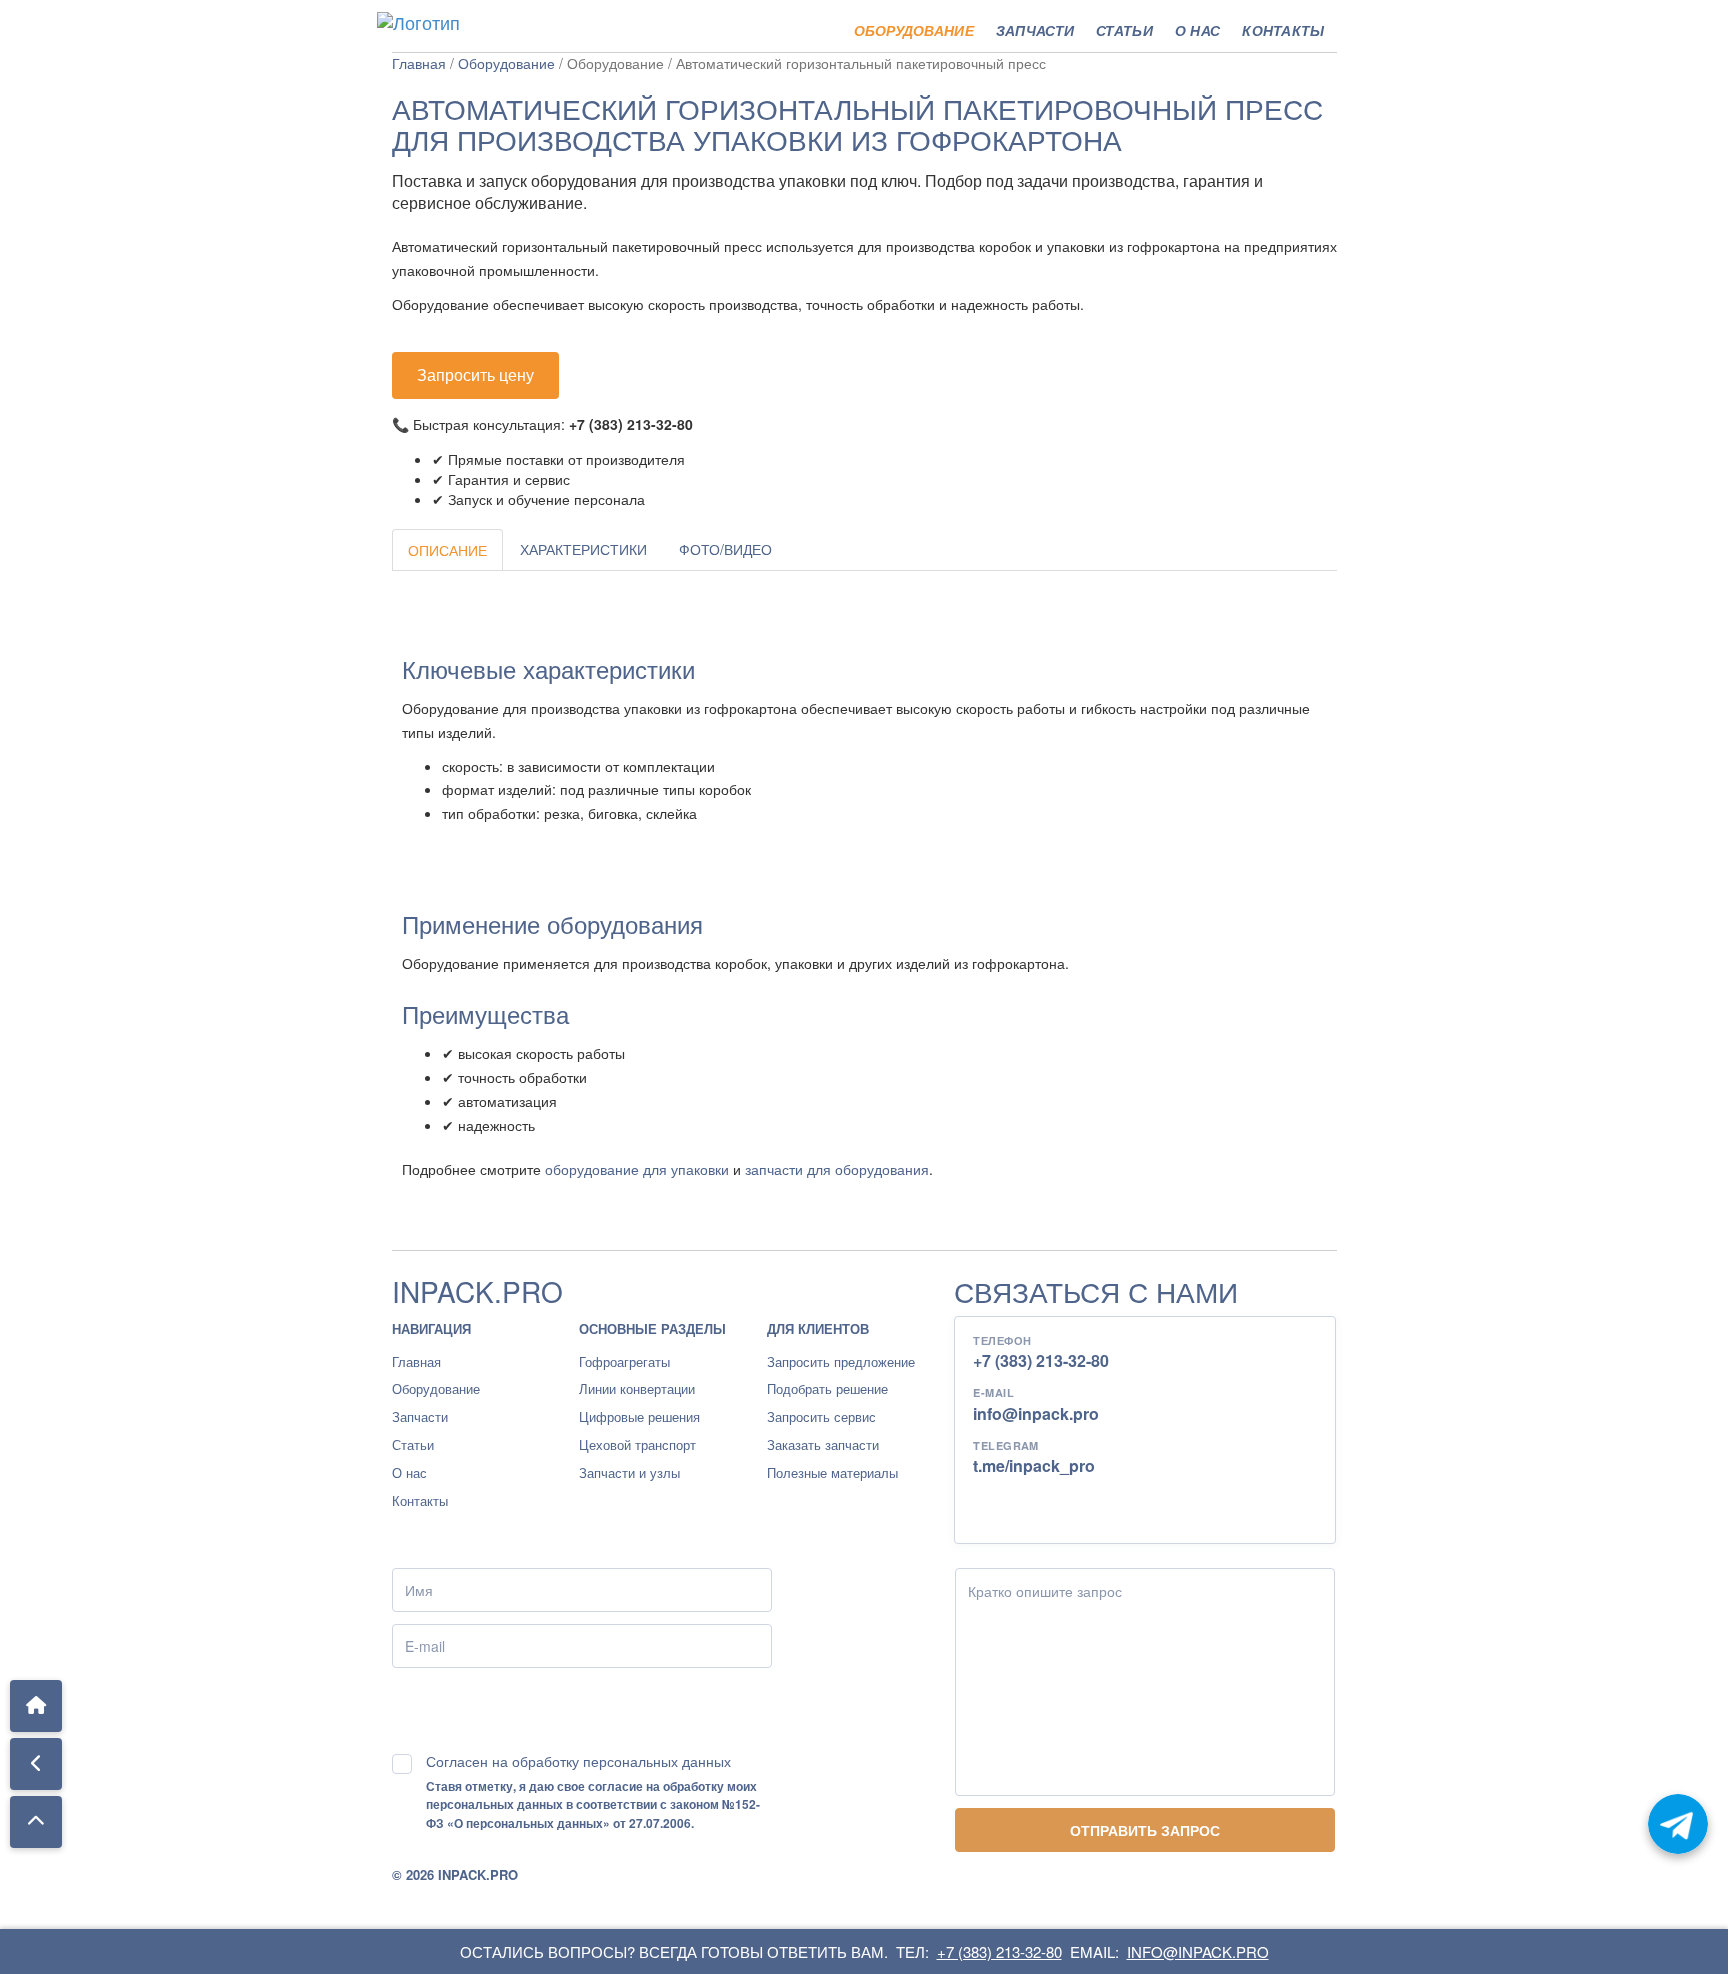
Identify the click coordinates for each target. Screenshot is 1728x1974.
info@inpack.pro (1036, 1413)
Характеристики (583, 549)
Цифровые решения (639, 1416)
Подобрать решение (827, 1388)
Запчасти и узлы (629, 1472)
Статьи (1124, 30)
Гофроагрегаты (624, 1361)
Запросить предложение (841, 1361)
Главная (419, 63)
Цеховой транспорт (637, 1444)
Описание (447, 550)
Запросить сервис (821, 1416)
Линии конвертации (637, 1388)
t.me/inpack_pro (1034, 1465)
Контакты (1283, 30)
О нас (1197, 30)
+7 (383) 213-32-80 (1041, 1360)
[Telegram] (1678, 1824)
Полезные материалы (832, 1472)
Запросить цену (475, 374)
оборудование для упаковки (637, 1169)
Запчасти (1035, 30)
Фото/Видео (725, 549)
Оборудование (914, 30)
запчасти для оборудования (837, 1169)
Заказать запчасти (823, 1444)
